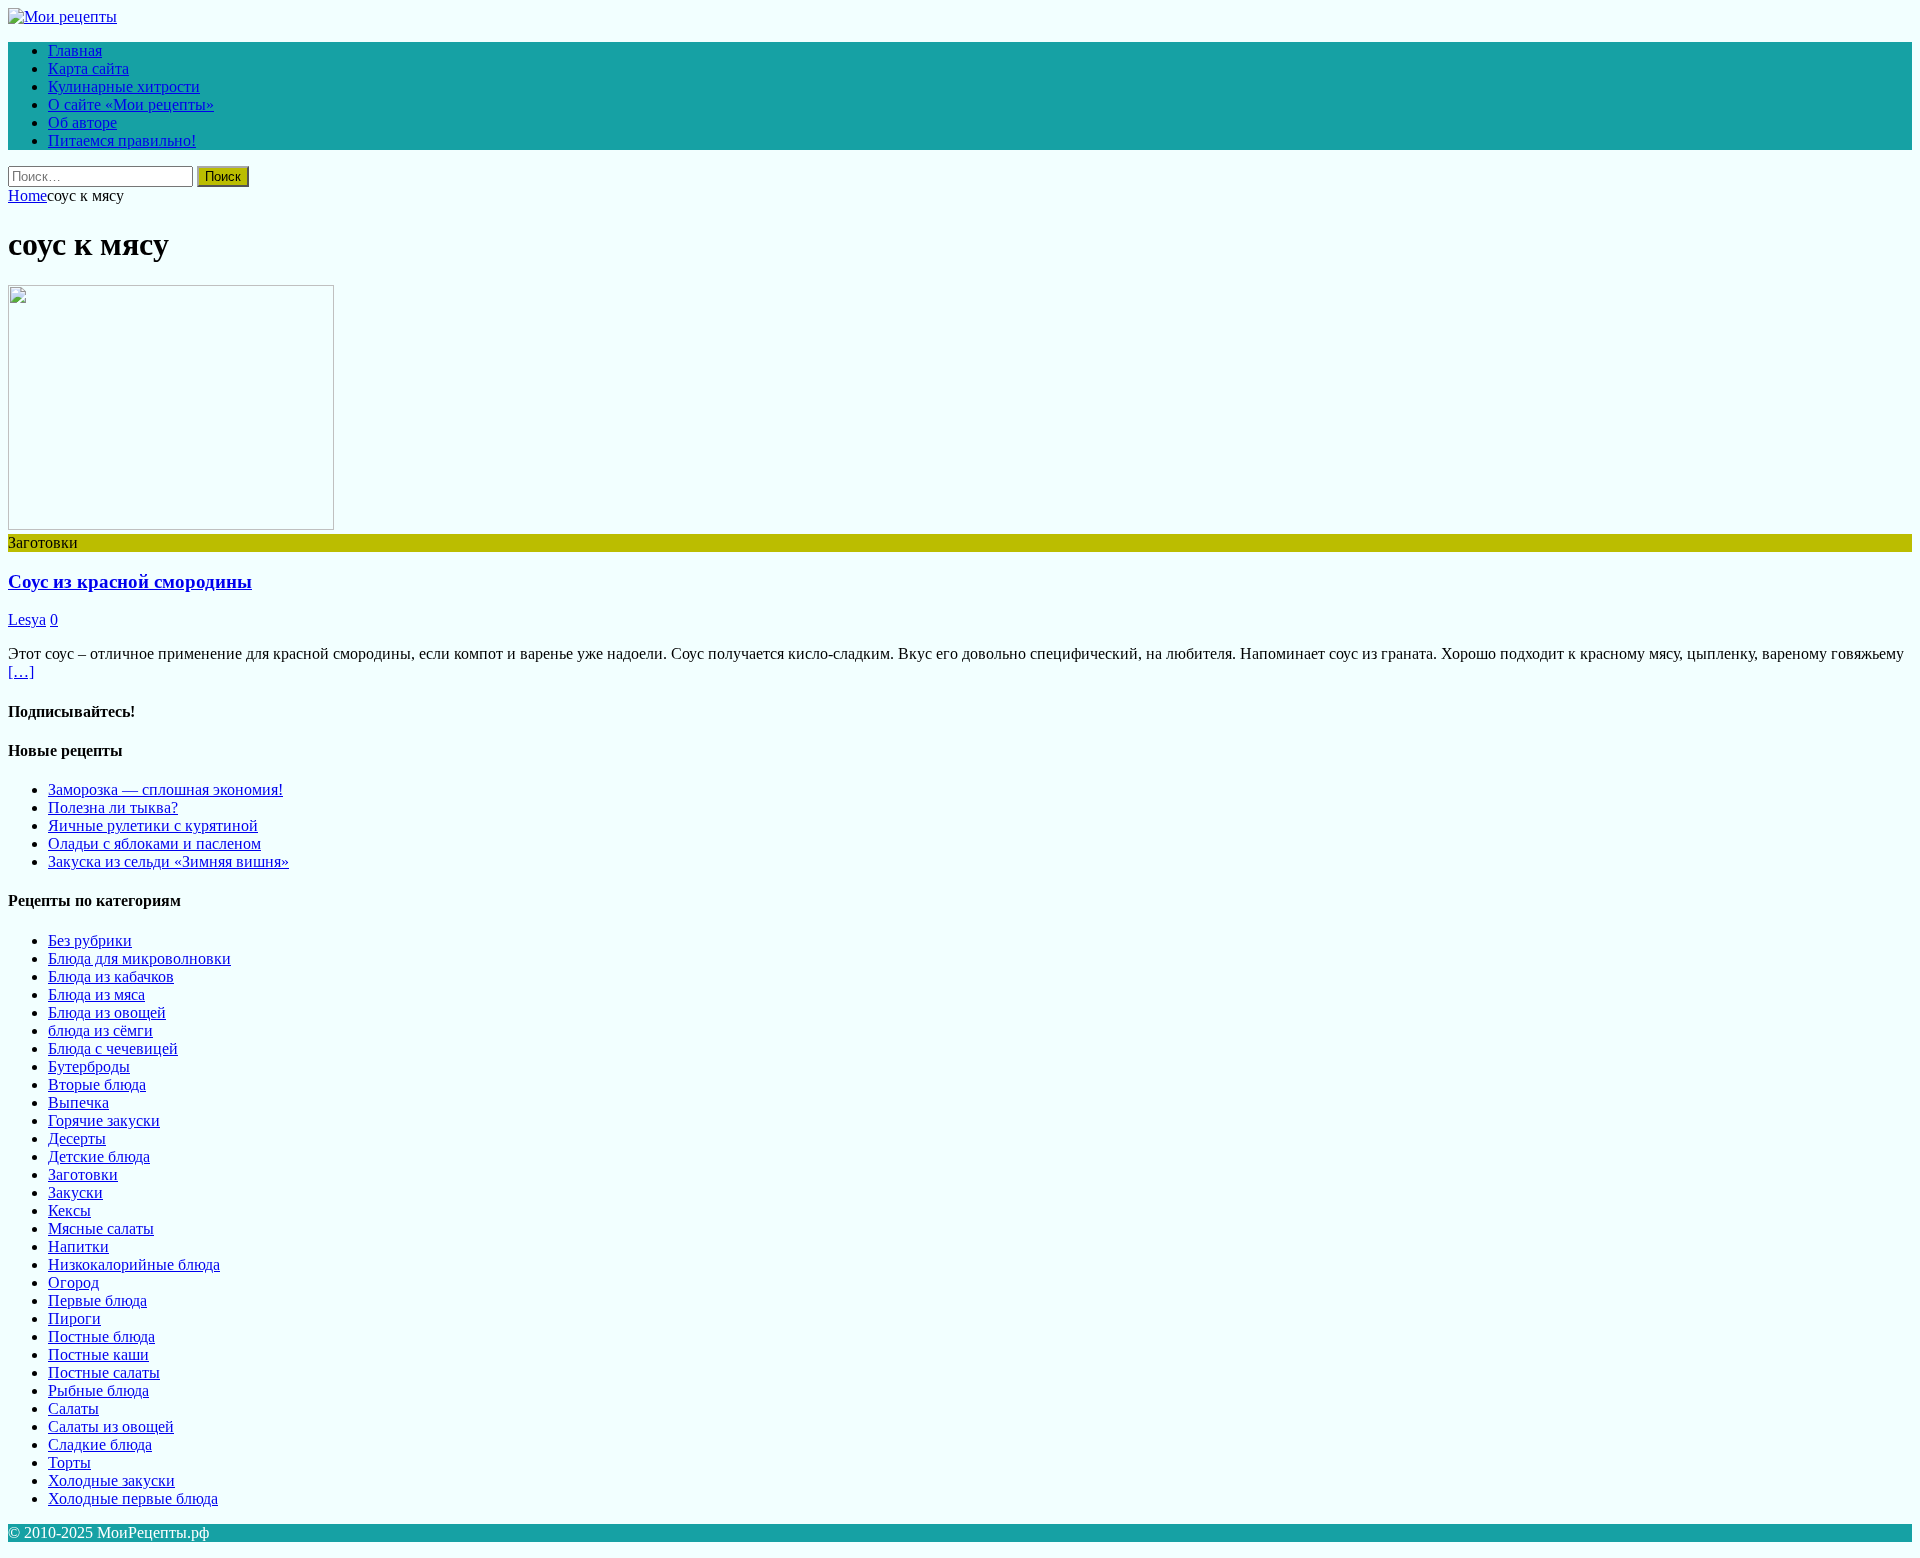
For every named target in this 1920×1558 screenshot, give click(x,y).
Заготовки (83, 1174)
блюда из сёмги (100, 1030)
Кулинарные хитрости (124, 86)
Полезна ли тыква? (113, 807)
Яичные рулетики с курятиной (153, 825)
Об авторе (82, 122)
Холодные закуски (111, 1480)
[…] (21, 671)
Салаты (73, 1408)
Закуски (75, 1192)
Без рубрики (90, 940)
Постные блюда (101, 1336)
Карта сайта (88, 68)
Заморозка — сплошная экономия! (165, 789)
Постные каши (98, 1354)
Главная (75, 50)
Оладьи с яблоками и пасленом (154, 843)
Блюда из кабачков (111, 976)
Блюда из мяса (96, 994)
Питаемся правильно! (122, 140)
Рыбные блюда (98, 1390)
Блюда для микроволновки (139, 958)
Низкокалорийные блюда (134, 1264)
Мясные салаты (101, 1228)
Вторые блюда (97, 1084)
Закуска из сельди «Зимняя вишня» (168, 861)
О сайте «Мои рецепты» (131, 104)
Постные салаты (104, 1372)
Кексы (69, 1210)
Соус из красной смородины (130, 581)
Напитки (78, 1246)
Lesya (27, 619)
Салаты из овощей (111, 1426)
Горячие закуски (104, 1120)
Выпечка (78, 1102)
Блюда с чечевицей (113, 1048)
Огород (73, 1282)
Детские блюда (99, 1156)
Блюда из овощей (107, 1012)
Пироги (74, 1318)
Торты (69, 1462)
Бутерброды (89, 1066)
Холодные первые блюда (133, 1498)
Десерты (77, 1138)
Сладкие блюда (100, 1444)
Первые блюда (97, 1300)
